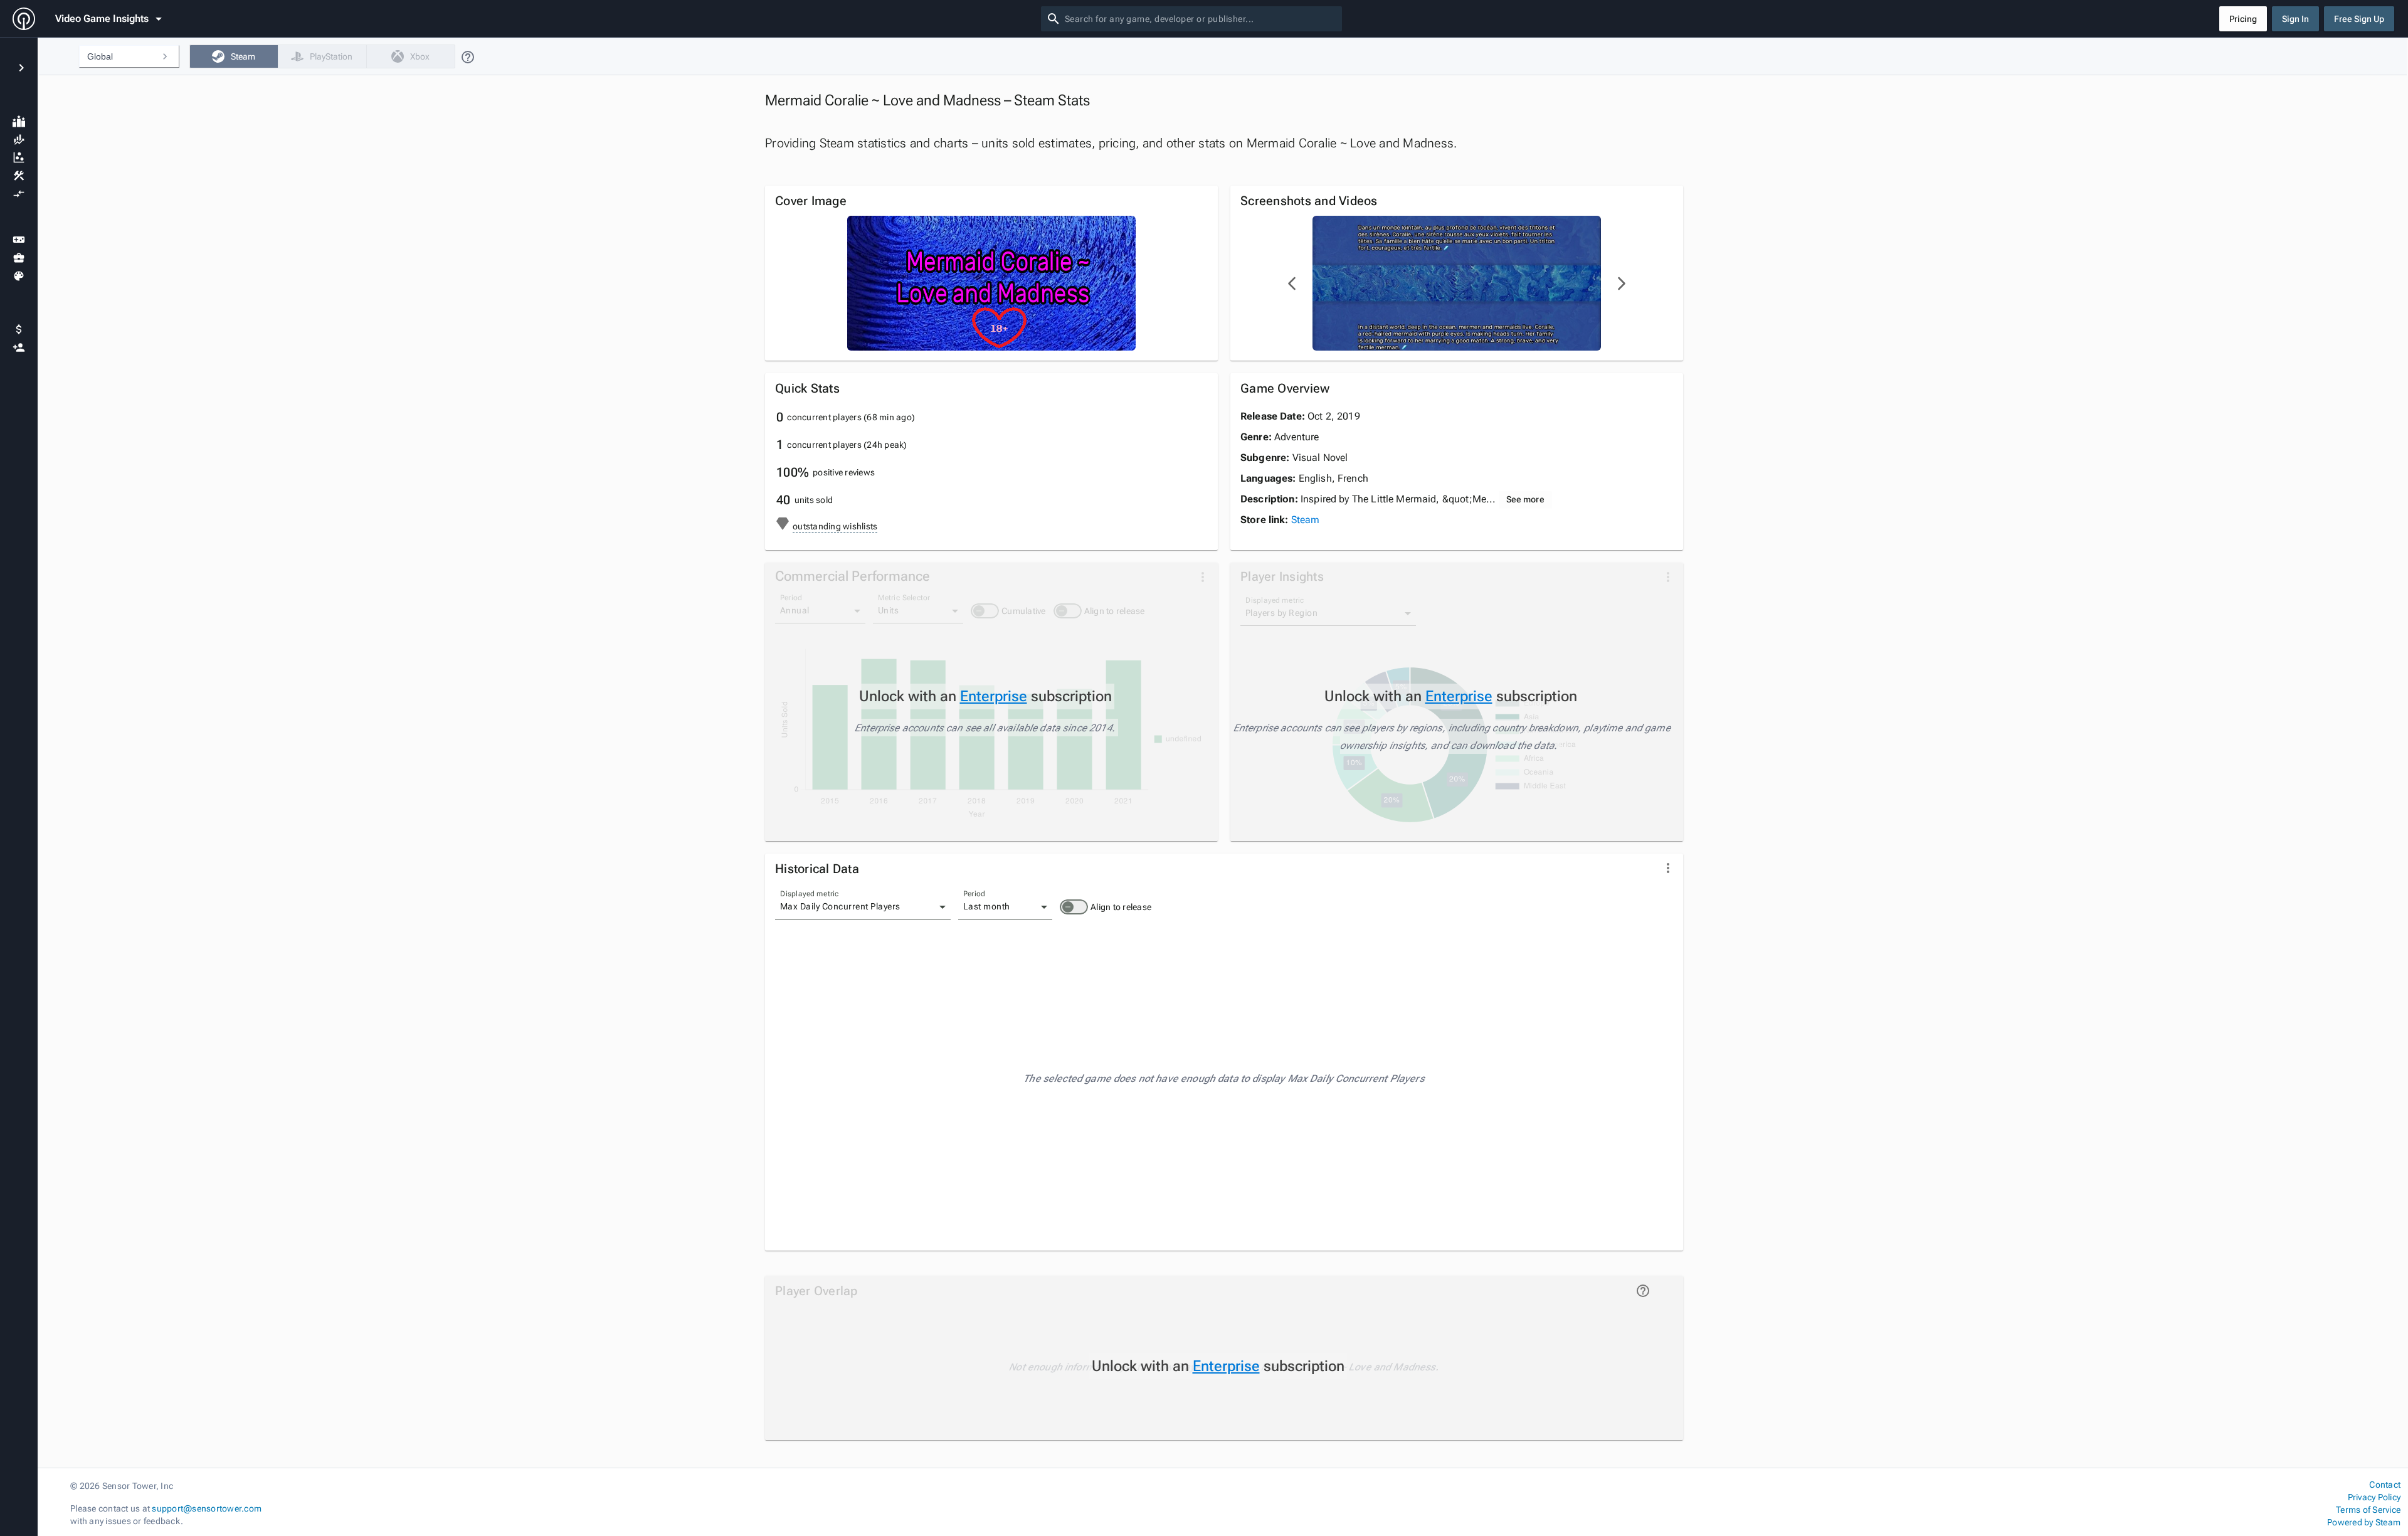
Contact (2385, 1485)
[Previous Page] (1292, 283)
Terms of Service (2368, 1510)
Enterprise (994, 696)
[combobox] (1201, 19)
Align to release (1121, 907)
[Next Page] (1621, 283)
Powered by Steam (2364, 1522)
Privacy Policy (2374, 1497)
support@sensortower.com (207, 1508)
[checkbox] (234, 56)
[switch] (1074, 907)
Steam (1306, 520)
